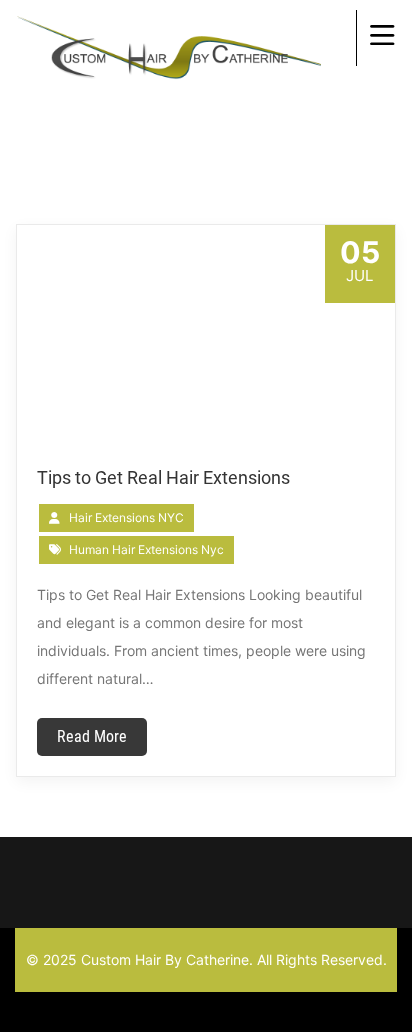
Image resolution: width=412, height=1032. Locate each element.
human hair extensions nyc (146, 549)
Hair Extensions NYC (126, 517)
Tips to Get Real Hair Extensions (163, 477)
